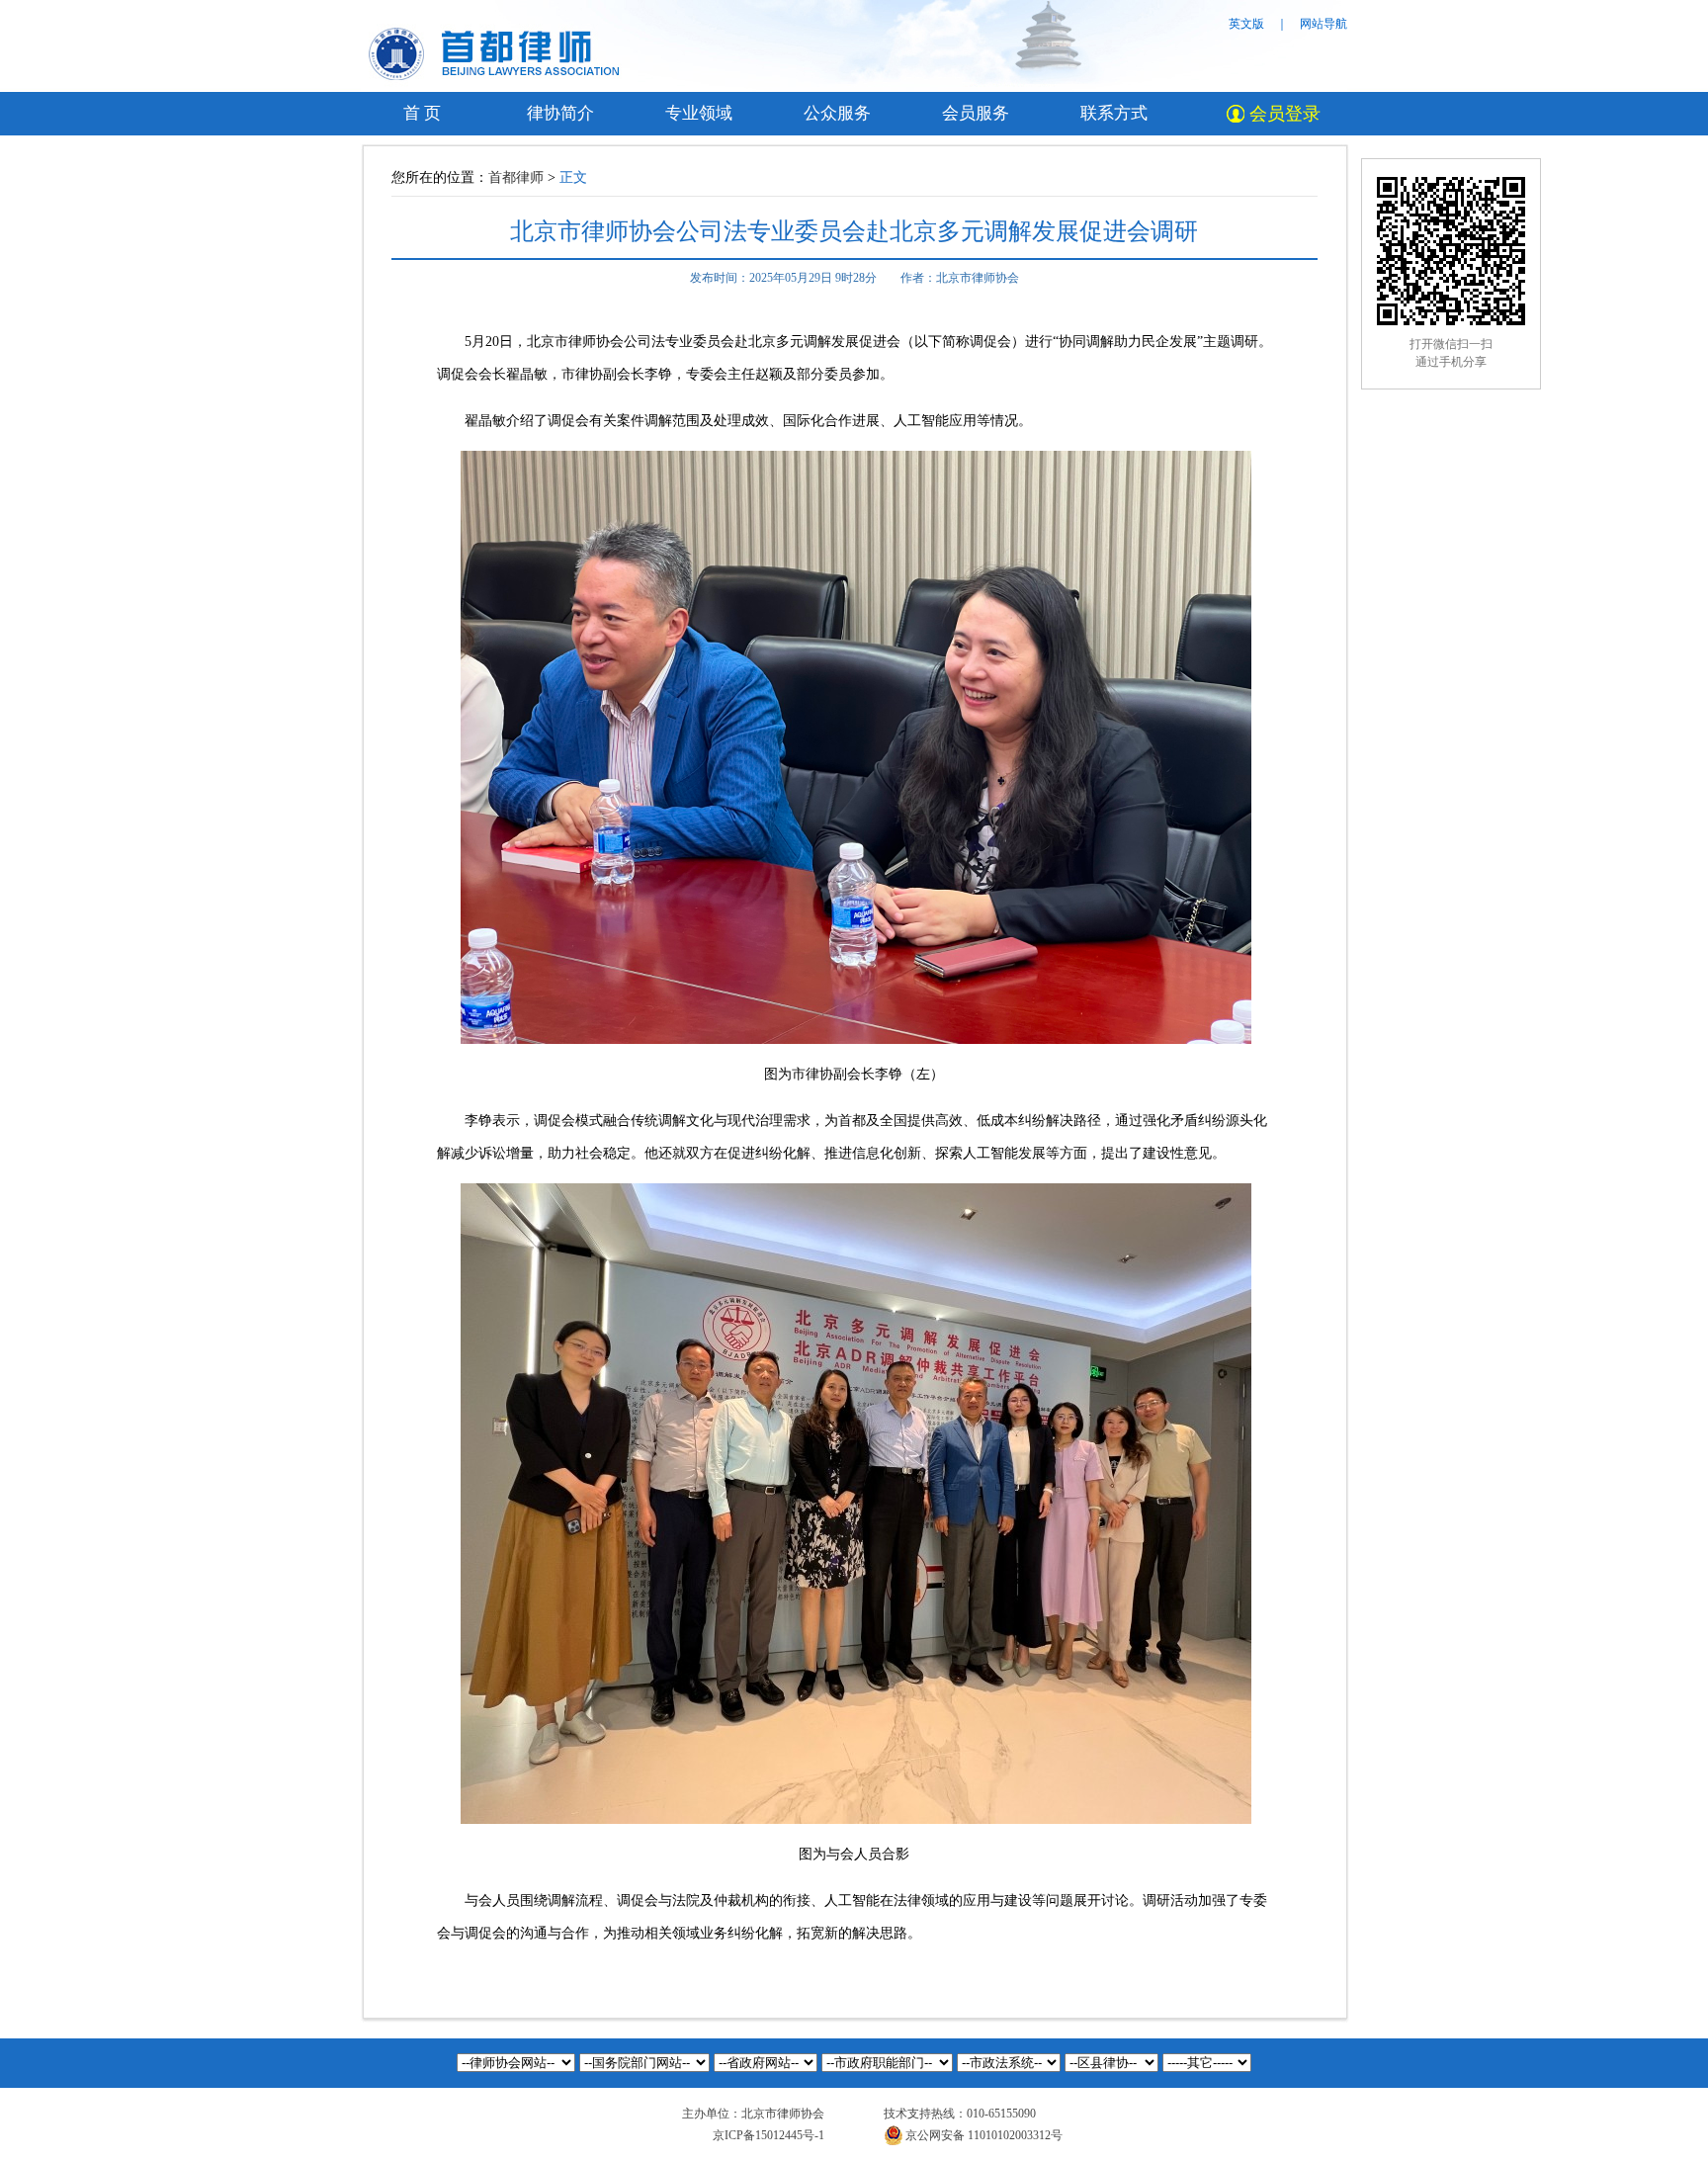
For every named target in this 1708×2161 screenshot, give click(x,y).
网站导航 (1324, 24)
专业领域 (699, 113)
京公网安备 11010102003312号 (984, 2135)
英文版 (1246, 24)
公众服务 (837, 113)
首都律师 (516, 177)
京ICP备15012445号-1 (769, 2135)
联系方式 (1114, 113)
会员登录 (1285, 114)
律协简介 (560, 113)
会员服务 (976, 113)
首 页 (422, 113)
